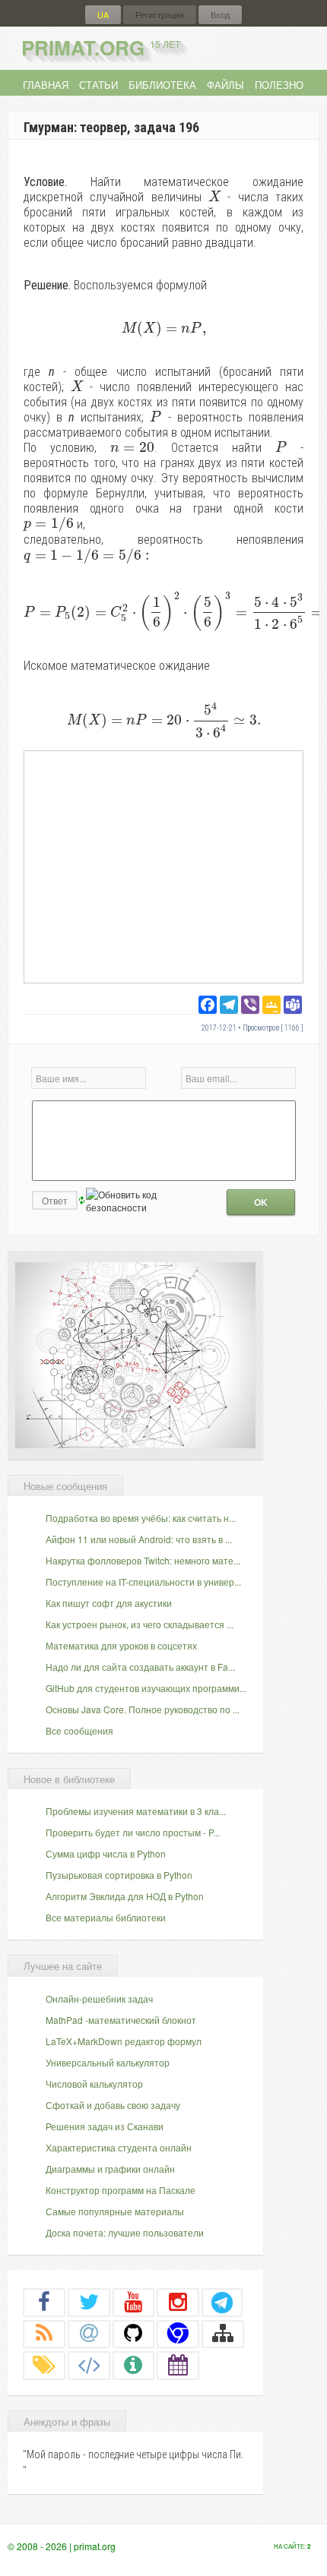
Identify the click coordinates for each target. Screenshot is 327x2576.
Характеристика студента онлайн (119, 2147)
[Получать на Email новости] (89, 2333)
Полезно (279, 85)
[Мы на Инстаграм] (178, 2302)
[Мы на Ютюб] (134, 2302)
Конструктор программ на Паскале (121, 2190)
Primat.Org (101, 47)
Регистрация (160, 15)
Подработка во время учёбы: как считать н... (141, 1518)
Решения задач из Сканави (105, 2126)
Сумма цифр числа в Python (106, 1853)
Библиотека (162, 85)
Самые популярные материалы (115, 2211)
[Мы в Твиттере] (89, 2302)
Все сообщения (79, 1730)
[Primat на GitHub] (134, 2333)
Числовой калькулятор (94, 2084)
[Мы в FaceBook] (44, 2302)
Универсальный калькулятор (108, 2062)
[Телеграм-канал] (222, 2302)
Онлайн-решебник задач (99, 1998)
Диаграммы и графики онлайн (110, 2169)
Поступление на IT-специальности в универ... (143, 1582)
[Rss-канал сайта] (44, 2333)
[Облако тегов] (44, 2365)
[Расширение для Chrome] (178, 2333)
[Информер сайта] (134, 2365)
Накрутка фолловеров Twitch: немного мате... (143, 1560)
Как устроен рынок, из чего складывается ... (140, 1624)
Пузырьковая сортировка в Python (119, 1875)
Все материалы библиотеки (106, 1917)
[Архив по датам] (178, 2365)
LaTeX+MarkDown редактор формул (124, 2041)
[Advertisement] (163, 866)
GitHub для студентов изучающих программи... (146, 1688)
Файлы (225, 85)
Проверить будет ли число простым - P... (133, 1832)
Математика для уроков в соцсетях (121, 1645)
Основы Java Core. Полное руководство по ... (143, 1709)
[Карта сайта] (223, 2333)
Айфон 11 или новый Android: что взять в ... (139, 1539)
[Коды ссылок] (89, 2365)
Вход (220, 15)
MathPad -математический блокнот (121, 2020)
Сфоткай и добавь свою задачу (113, 2105)
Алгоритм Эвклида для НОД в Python (125, 1896)
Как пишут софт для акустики (109, 1603)
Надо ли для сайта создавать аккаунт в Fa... (140, 1667)
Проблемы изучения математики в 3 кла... (136, 1811)
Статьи (98, 85)
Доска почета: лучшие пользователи (125, 2232)
